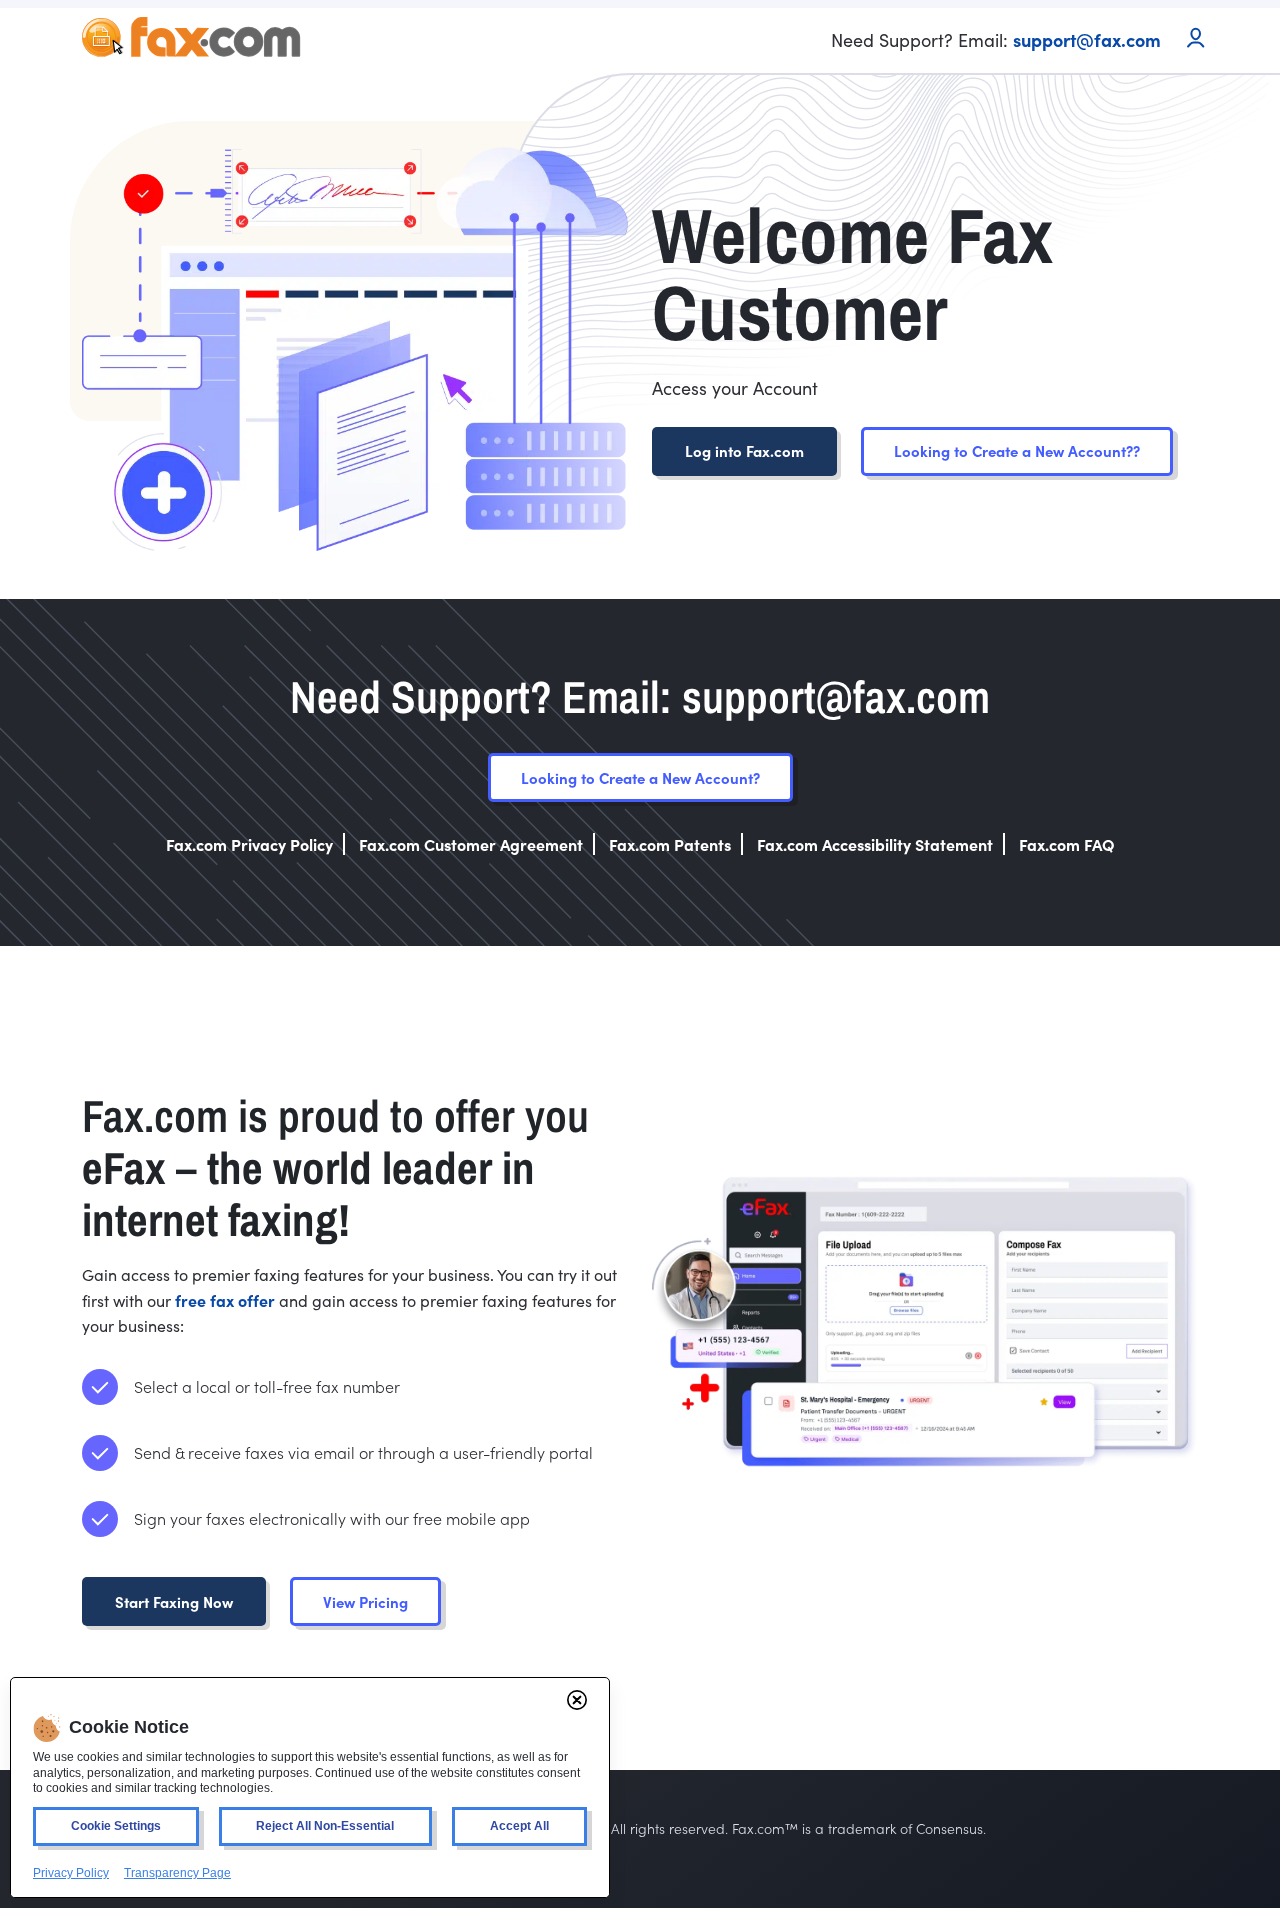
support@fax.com (1087, 39)
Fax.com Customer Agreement (471, 844)
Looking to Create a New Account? (640, 777)
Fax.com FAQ (1067, 844)
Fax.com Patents (670, 844)
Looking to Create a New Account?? (1017, 450)
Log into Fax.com (744, 450)
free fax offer (225, 1300)
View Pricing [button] (365, 1601)
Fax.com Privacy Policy (249, 844)
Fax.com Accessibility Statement (875, 844)
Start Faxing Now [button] (174, 1601)
